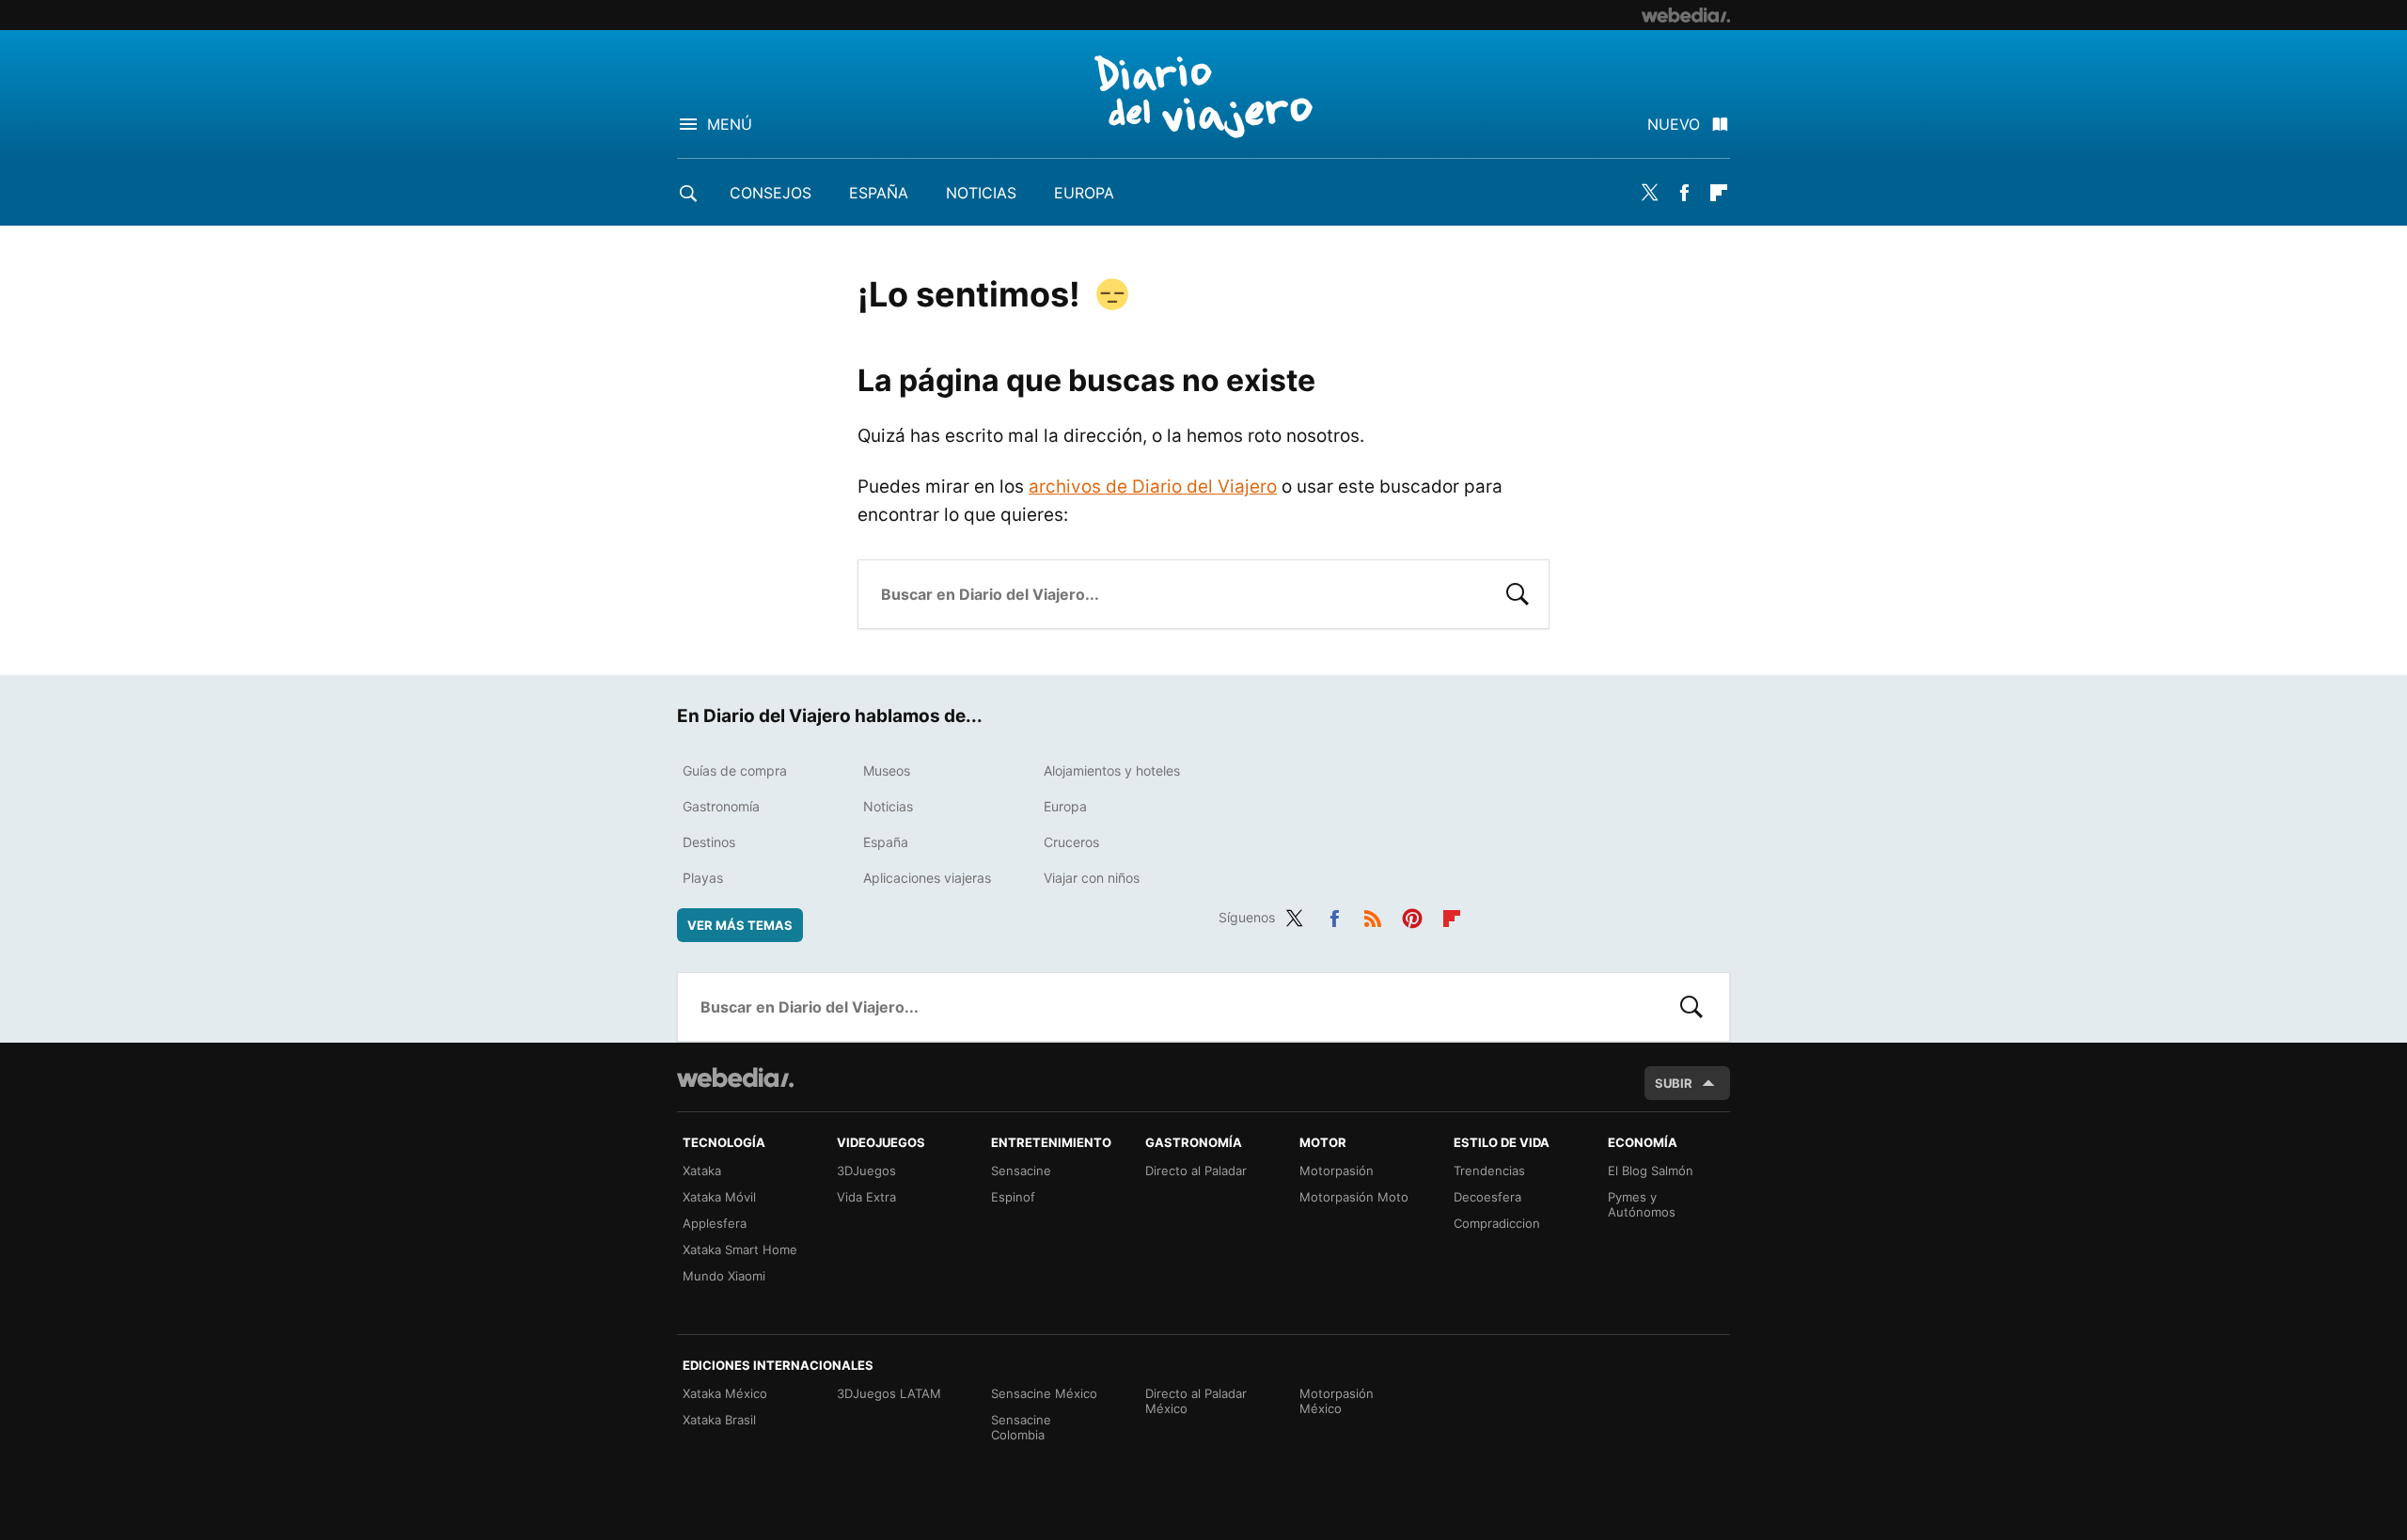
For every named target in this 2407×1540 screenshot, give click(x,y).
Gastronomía (721, 806)
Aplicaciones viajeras (927, 878)
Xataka (702, 1171)
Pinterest (1412, 915)
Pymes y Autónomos (1642, 1204)
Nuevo (1674, 124)
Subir (1674, 1083)
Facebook (1684, 193)
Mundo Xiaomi (724, 1276)
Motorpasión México (1337, 1401)
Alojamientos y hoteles (1112, 770)
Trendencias (1489, 1171)
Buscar (1518, 592)
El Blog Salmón (1651, 1171)
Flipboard (1719, 193)
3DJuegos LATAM (889, 1393)
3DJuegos (866, 1171)
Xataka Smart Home (740, 1249)
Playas (703, 878)
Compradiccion (1497, 1223)
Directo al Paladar (1196, 1171)
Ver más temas (740, 925)
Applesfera (715, 1223)
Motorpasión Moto (1354, 1197)
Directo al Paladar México (1196, 1401)
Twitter (1649, 193)
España (879, 193)
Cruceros (1071, 842)
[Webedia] (1686, 15)
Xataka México (725, 1393)
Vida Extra (866, 1197)
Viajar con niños (1092, 878)
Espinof (1013, 1197)
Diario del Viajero (1203, 96)
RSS (1373, 915)
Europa (1084, 193)
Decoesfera (1487, 1197)
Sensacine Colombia (1021, 1427)
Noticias (981, 193)
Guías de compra (735, 770)
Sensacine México (1044, 1393)
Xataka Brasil (719, 1420)
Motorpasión (1337, 1171)
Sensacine (1021, 1171)
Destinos (709, 842)
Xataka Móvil (719, 1197)
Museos (887, 770)
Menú (730, 124)
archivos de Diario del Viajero (1153, 487)
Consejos (771, 193)
